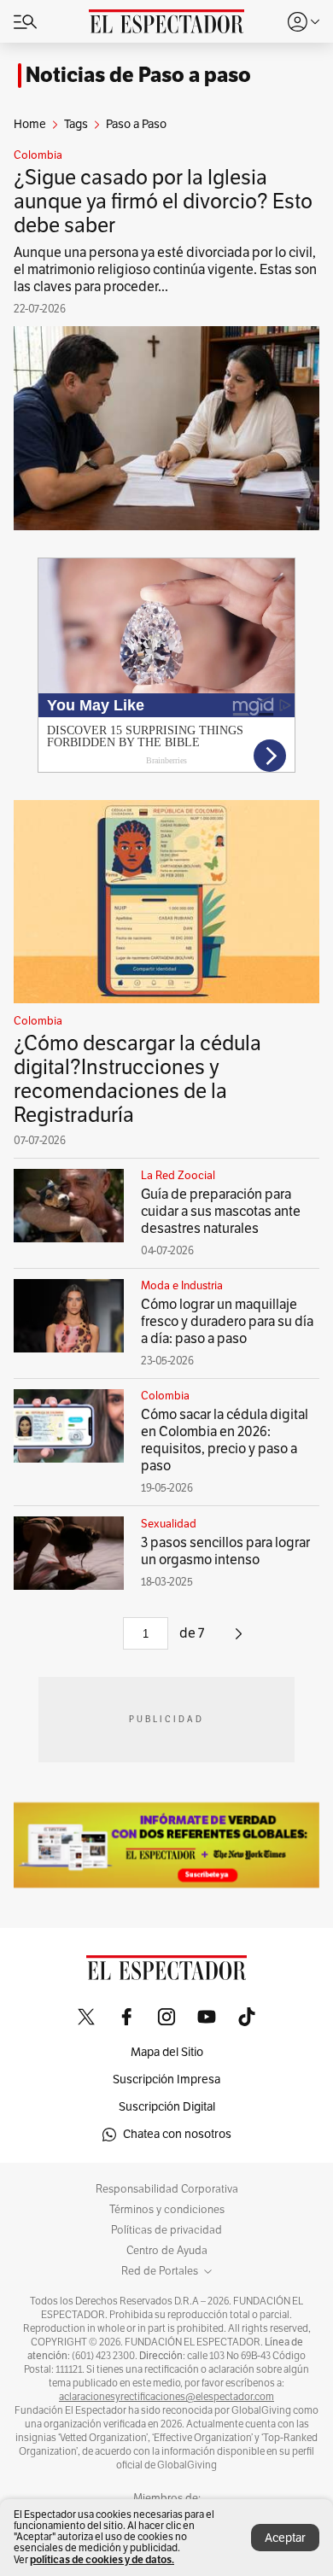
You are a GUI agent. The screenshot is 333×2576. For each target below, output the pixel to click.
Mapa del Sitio (167, 2052)
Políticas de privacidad (166, 2230)
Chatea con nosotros (177, 2134)
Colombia (38, 155)
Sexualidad (169, 1524)
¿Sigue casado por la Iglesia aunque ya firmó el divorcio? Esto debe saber (163, 202)
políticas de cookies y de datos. (102, 2559)
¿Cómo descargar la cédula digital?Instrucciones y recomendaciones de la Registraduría (137, 1079)
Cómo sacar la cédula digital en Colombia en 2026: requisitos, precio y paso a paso (225, 1440)
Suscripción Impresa (166, 2079)
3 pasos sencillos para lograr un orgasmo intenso (225, 1551)
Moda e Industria (182, 1286)
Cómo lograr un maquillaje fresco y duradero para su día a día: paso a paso (227, 1322)
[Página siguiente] (239, 1640)
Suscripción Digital (167, 2107)
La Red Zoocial (178, 1176)
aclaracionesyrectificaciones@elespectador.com (166, 2397)
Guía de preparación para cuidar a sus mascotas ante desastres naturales (221, 1212)
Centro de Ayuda (167, 2251)
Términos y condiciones (167, 2210)
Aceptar (285, 2538)
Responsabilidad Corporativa (167, 2189)
